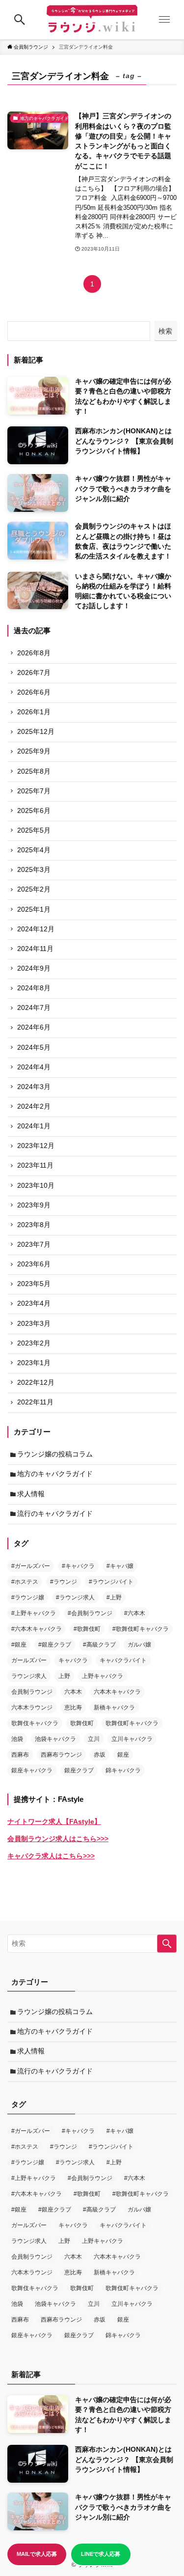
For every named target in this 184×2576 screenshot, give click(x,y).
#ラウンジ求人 (75, 1597)
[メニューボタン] (164, 20)
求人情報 (31, 1494)
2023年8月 (34, 1225)
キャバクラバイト (123, 1660)
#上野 (114, 1597)
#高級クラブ (99, 1645)
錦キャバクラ (123, 1770)
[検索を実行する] (167, 1944)
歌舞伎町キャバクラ (132, 1723)
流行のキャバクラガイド (55, 1514)
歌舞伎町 (82, 1723)
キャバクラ (73, 1660)
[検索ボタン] (20, 20)
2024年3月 (34, 1087)
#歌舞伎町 (87, 1629)
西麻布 (20, 1755)
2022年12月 (36, 1383)
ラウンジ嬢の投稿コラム (55, 1454)
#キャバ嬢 (120, 1566)
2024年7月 (34, 1008)
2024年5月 (34, 1048)
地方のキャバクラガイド (55, 1474)
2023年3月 (34, 1324)
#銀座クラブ (55, 1645)
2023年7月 (34, 1245)
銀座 (123, 1755)
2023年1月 (34, 1363)
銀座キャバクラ (32, 1770)
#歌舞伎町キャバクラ (141, 1629)
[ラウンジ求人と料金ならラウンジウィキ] (92, 20)
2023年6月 (34, 1264)
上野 (64, 1676)
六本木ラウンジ (32, 1708)
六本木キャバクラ (117, 1692)
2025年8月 (34, 771)
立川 (94, 1739)
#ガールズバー (31, 1566)
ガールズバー (29, 1660)
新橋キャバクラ (114, 1708)
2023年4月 (34, 1303)
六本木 (73, 1692)
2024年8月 (34, 988)
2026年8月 (34, 653)
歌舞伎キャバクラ (35, 1723)
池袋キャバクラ (55, 1739)
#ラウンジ (64, 1582)
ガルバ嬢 (139, 1645)
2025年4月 (34, 850)
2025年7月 (34, 791)
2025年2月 (34, 889)
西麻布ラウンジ (61, 1755)
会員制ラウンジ (32, 1692)
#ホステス (25, 1582)
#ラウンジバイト (111, 1582)
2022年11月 (35, 1402)
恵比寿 (73, 1708)
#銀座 (19, 1645)
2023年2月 (34, 1343)
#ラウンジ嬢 (28, 1597)
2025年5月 (34, 830)
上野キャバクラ (103, 1676)
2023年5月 (34, 1284)
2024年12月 (36, 929)
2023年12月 (36, 1146)
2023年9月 (34, 1205)
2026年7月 (34, 673)
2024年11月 (35, 949)
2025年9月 (34, 751)
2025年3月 (34, 870)
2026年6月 (34, 692)
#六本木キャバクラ (37, 1629)
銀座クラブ (79, 1770)
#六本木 (135, 1613)
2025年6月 (34, 811)
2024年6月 (34, 1027)
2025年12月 (36, 732)
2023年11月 (35, 1165)
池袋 (17, 1739)
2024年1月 (34, 1126)
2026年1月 (34, 712)
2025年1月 (34, 910)
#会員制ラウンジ (90, 1613)
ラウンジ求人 (29, 1676)
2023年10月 (36, 1186)
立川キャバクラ (132, 1739)
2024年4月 (34, 1067)
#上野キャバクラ (34, 1613)
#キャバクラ (78, 1566)
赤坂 (100, 1755)
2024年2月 (34, 1106)
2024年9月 (34, 968)
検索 (165, 331)
